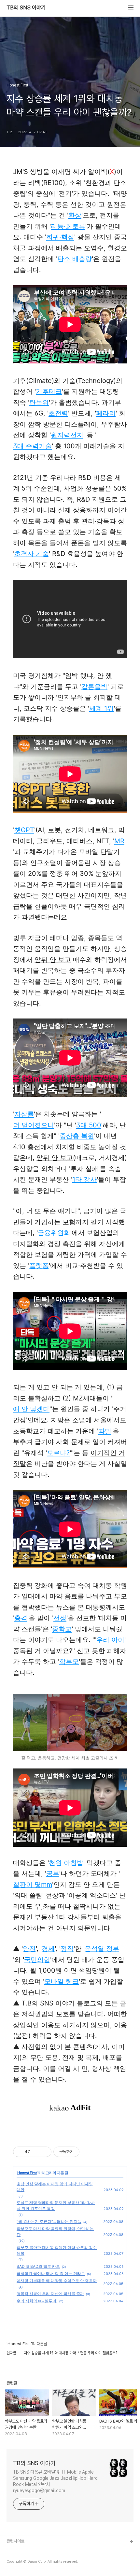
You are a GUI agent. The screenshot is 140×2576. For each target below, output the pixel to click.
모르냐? (58, 1453)
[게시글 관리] (44, 2152)
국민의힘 (37, 1960)
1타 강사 (84, 1179)
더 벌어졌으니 (34, 1125)
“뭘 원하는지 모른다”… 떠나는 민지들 (49, 2221)
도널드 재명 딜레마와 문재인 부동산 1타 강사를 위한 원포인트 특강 (56, 2206)
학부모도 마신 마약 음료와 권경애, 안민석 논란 (55, 2232)
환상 (75, 215)
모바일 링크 (62, 1981)
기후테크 (49, 391)
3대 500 (89, 1125)
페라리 (106, 413)
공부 (53, 1873)
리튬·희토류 (68, 226)
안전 (29, 1949)
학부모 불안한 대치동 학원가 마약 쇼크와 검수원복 (57, 2250)
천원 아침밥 (66, 1863)
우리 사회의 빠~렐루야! (37, 2301)
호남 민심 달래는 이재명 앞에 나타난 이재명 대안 (55, 2187)
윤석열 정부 (102, 1949)
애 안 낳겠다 (31, 1409)
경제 (48, 1949)
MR (119, 841)
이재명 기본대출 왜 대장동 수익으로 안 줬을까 (57, 2281)
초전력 (58, 413)
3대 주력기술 (32, 446)
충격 (21, 1618)
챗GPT (24, 830)
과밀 (105, 1431)
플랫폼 (39, 1266)
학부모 (69, 1662)
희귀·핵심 (60, 237)
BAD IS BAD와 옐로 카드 (38, 2266)
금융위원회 (54, 1233)
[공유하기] (36, 2152)
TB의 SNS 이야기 (26, 8)
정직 (67, 1949)
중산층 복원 (77, 1136)
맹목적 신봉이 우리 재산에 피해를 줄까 (50, 2294)
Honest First (27, 2173)
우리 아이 (110, 1640)
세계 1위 (101, 708)
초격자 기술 (32, 554)
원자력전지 (67, 435)
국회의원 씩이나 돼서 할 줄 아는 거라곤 (51, 2274)
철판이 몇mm (33, 1885)
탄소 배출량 (75, 259)
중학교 (62, 1629)
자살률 (24, 1114)
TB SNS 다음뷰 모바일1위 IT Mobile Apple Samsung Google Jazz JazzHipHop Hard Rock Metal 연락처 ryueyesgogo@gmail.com (55, 2481)
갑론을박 (94, 687)
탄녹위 (39, 402)
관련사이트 (15, 2541)
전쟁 (60, 1618)
